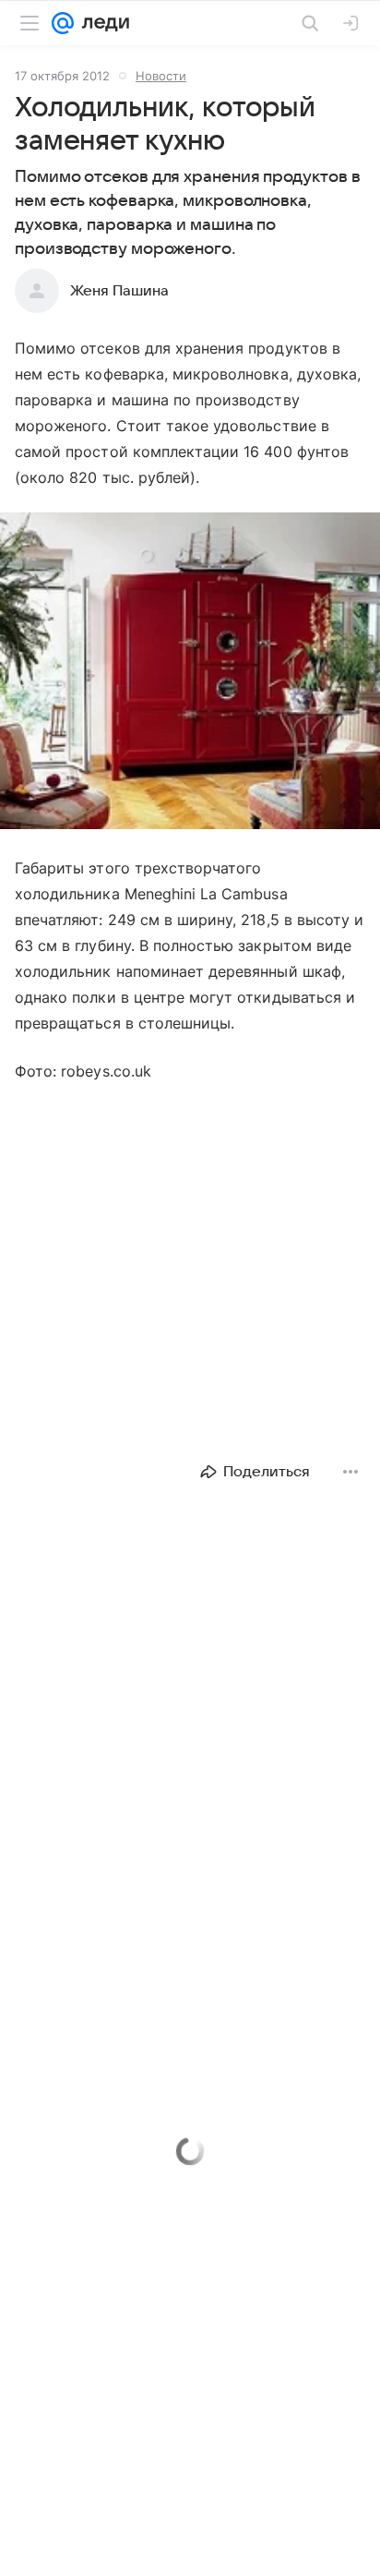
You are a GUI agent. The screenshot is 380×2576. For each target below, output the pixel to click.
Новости (161, 76)
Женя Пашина (119, 291)
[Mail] (63, 23)
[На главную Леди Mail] (101, 23)
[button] (190, 673)
